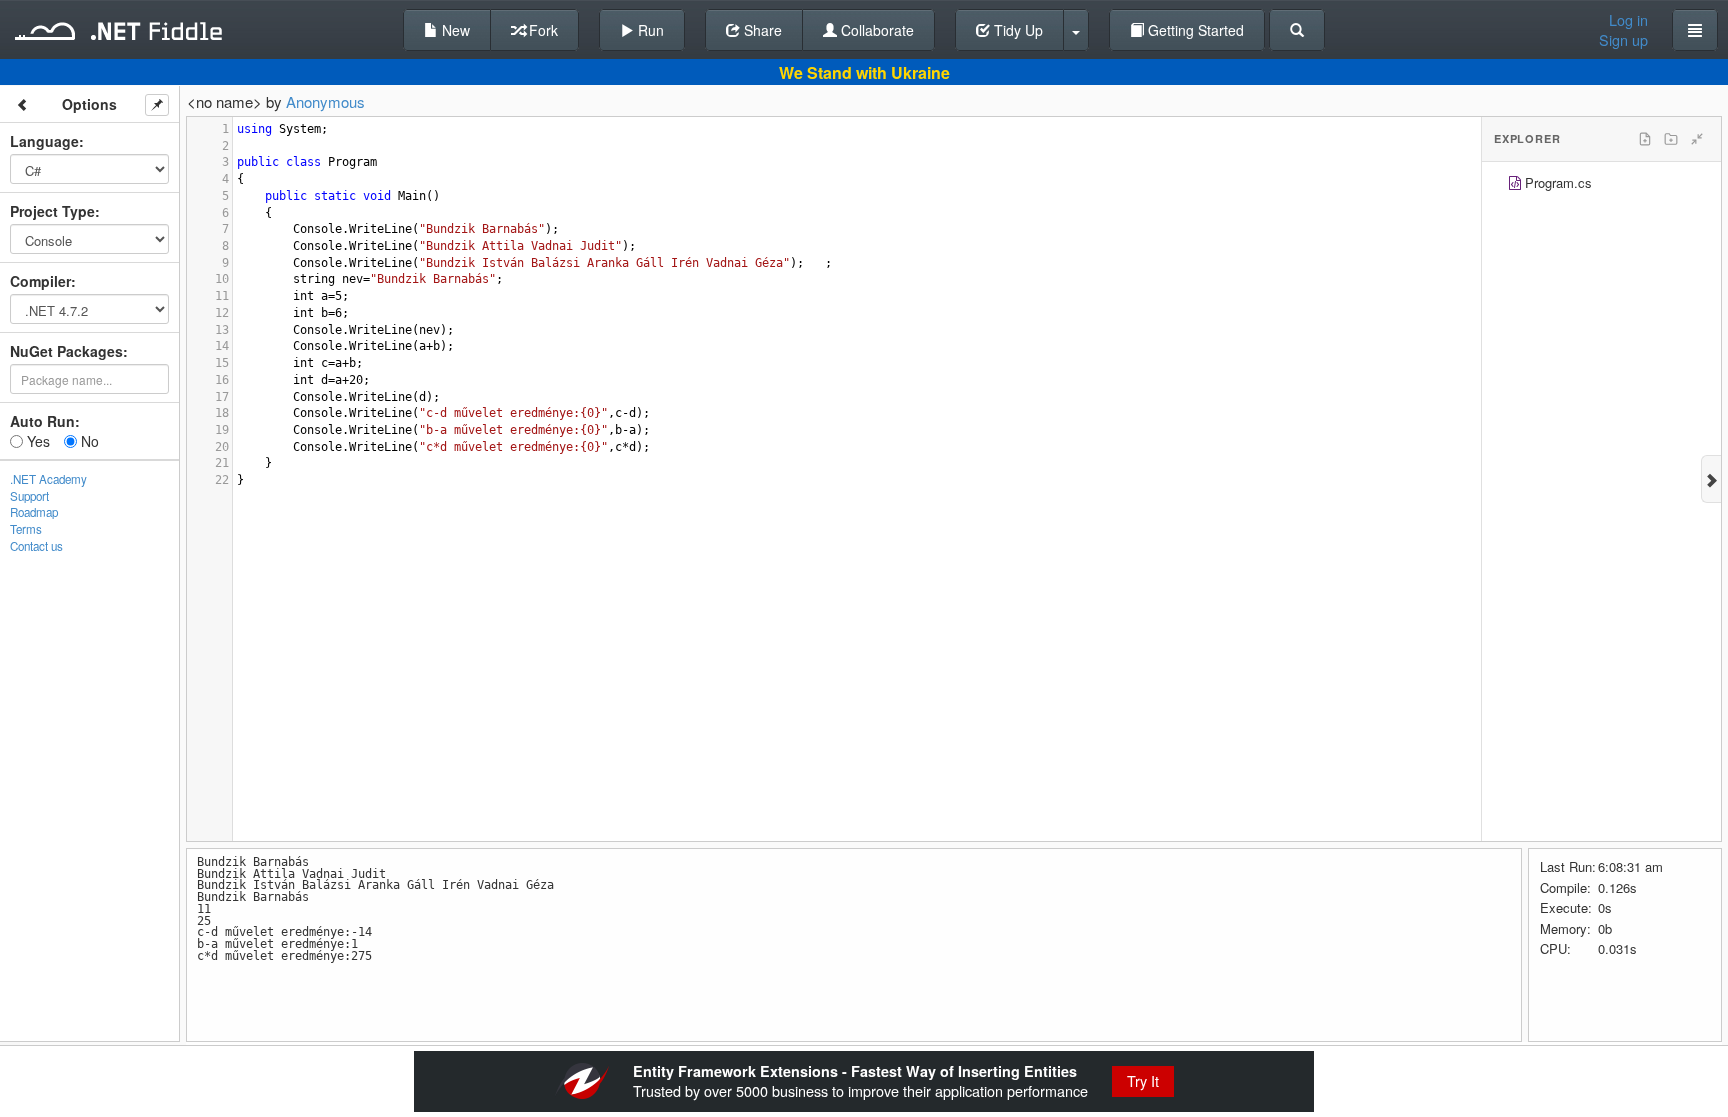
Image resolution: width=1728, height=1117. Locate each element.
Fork (541, 30)
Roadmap (34, 512)
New (454, 30)
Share (761, 30)
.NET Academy (48, 479)
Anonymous (325, 101)
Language (44, 141)
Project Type (52, 211)
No (88, 441)
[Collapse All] (1697, 139)
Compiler (40, 281)
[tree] (1601, 185)
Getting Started (1194, 30)
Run (649, 30)
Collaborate (875, 30)
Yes (36, 441)
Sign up (1623, 40)
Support (29, 496)
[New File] (1645, 139)
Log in (1628, 20)
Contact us (36, 546)
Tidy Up (1016, 30)
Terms (26, 529)
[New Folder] (1671, 139)
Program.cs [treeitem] (1558, 182)
